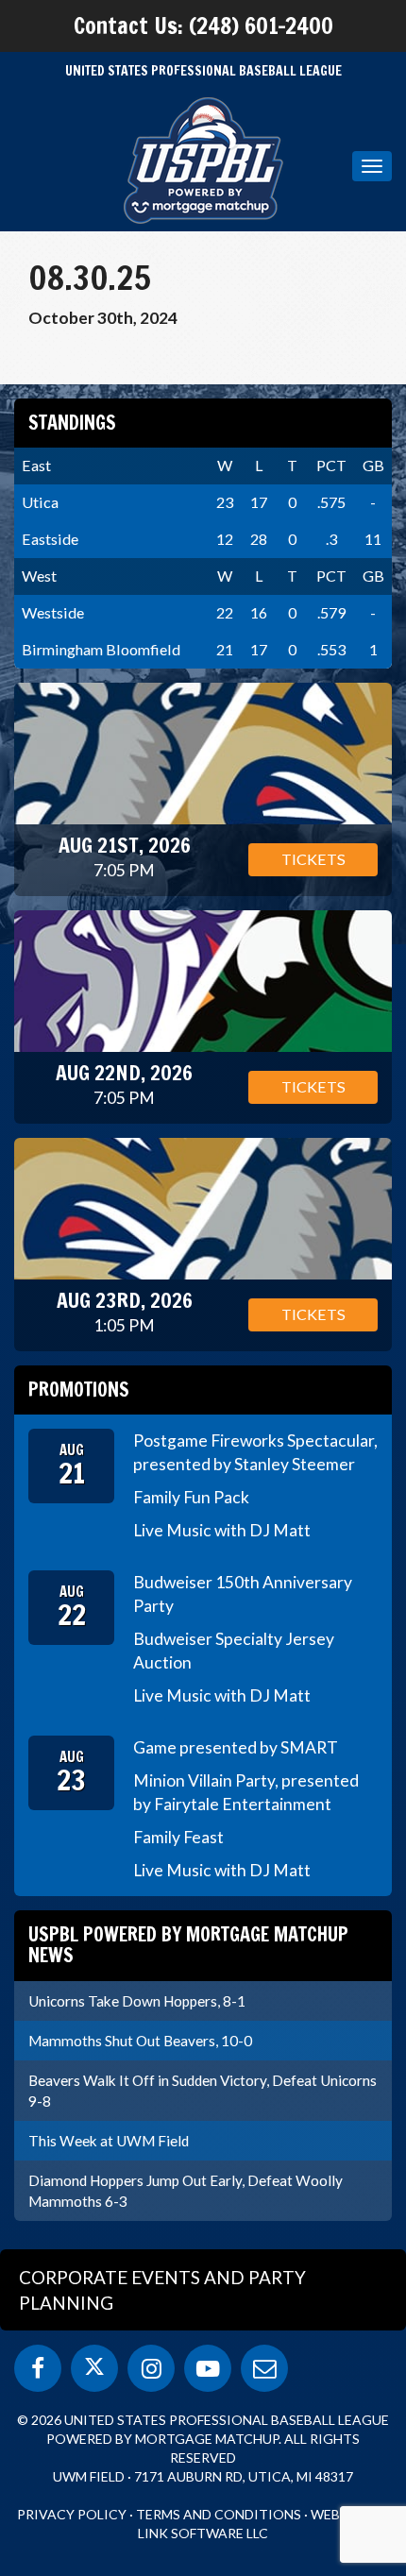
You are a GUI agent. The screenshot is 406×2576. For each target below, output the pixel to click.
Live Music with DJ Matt (222, 1530)
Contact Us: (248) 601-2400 (203, 25)
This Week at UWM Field (109, 2141)
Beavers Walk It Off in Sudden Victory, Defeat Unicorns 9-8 (203, 2091)
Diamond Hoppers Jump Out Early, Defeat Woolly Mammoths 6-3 (186, 2191)
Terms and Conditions (219, 2514)
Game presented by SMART (236, 1747)
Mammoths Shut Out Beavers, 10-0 (140, 2041)
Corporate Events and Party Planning (162, 2290)
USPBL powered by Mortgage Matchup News (188, 1945)
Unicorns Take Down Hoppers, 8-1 (137, 2001)
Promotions (79, 1390)
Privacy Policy (72, 2514)
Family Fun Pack (191, 1497)
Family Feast (178, 1837)
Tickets (313, 859)
